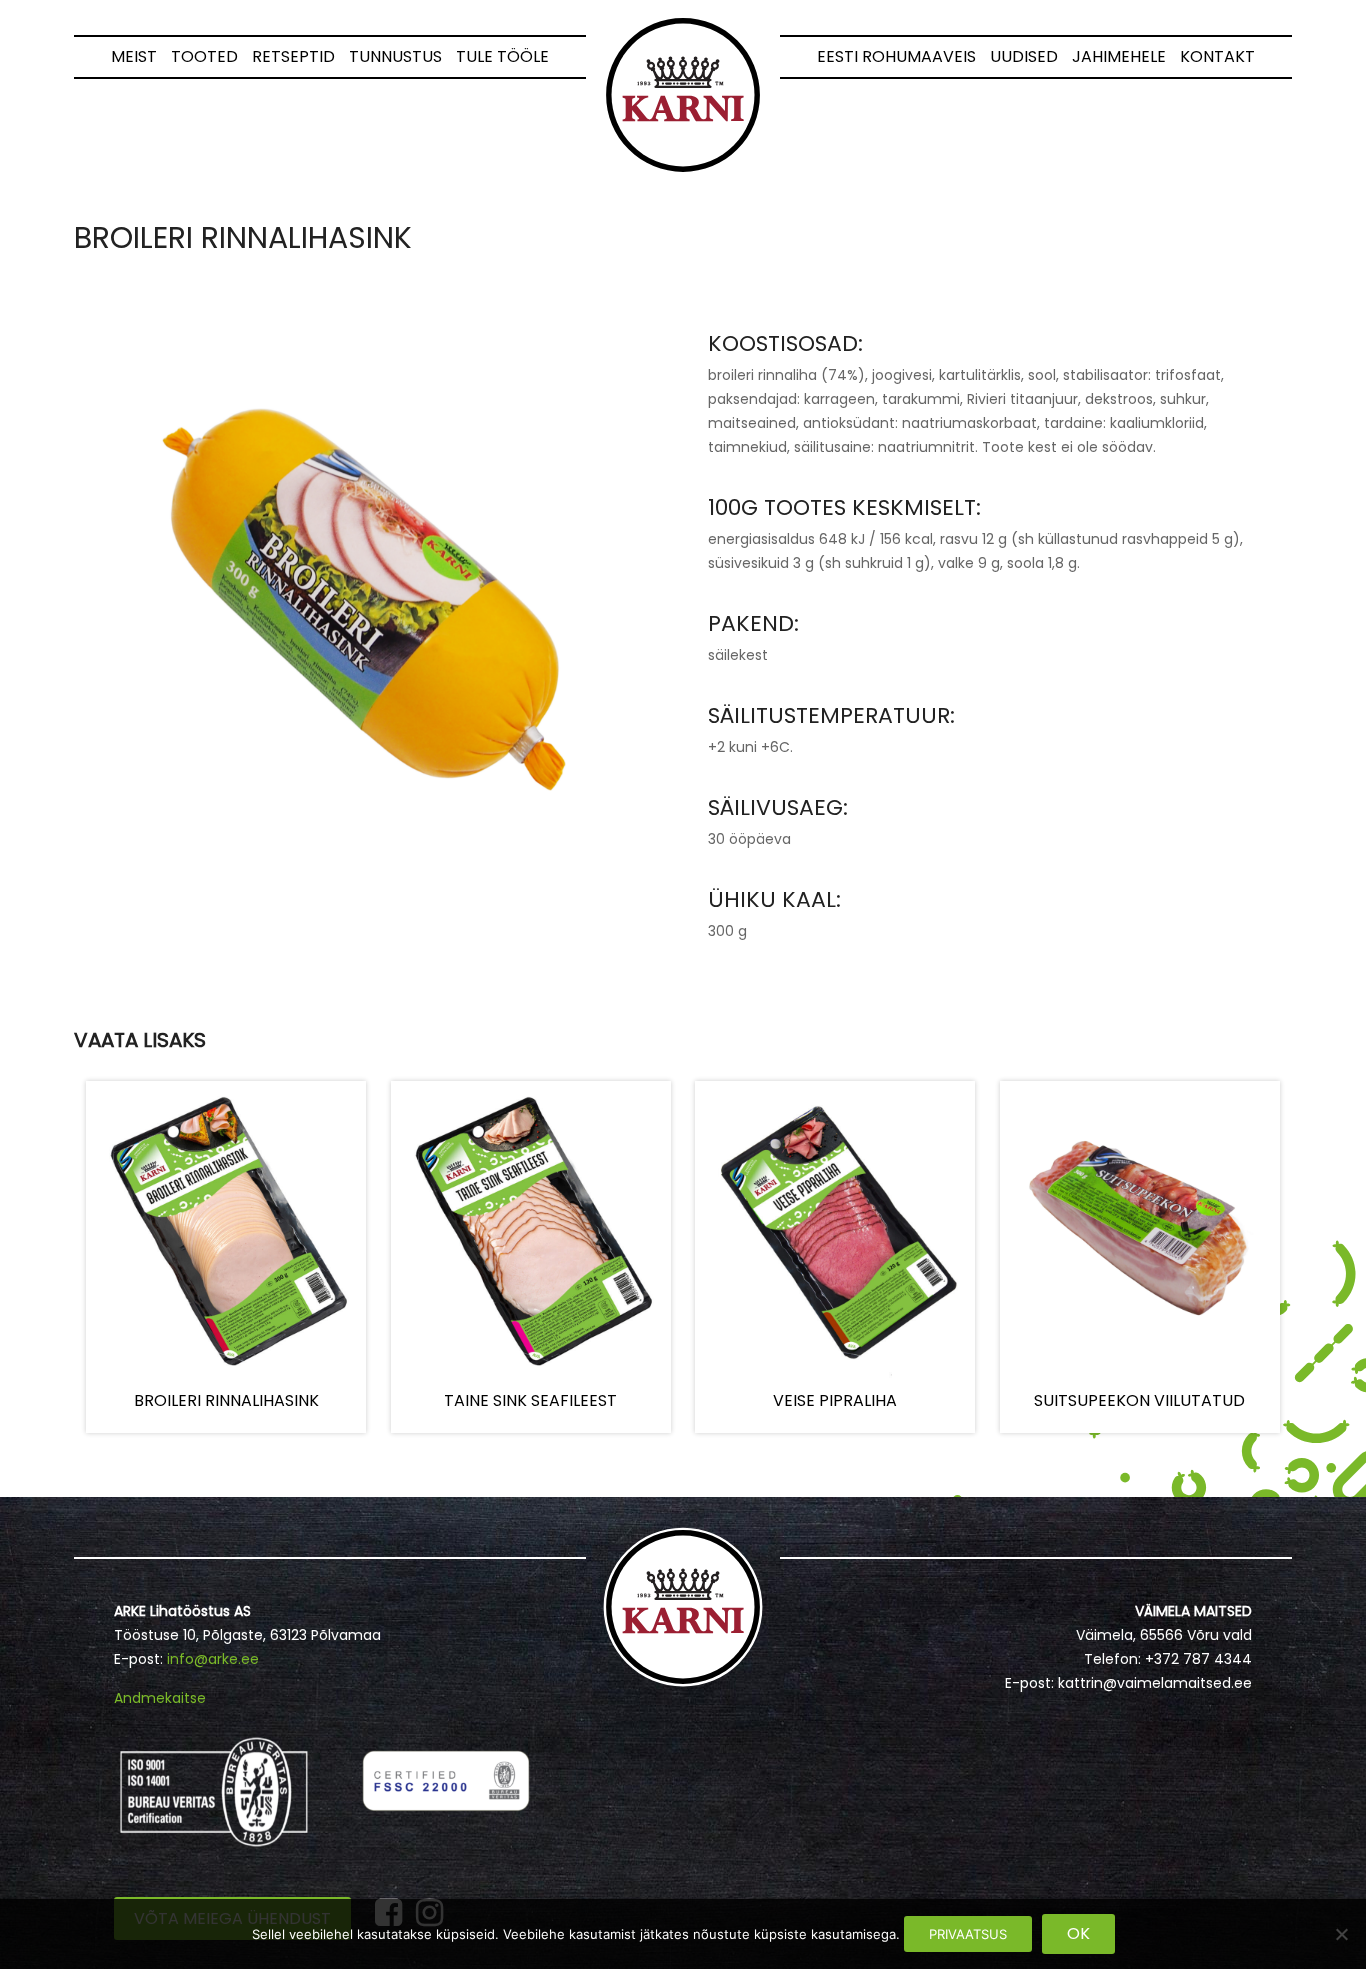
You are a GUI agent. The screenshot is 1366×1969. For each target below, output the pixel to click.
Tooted (204, 56)
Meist (134, 56)
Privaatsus (968, 1934)
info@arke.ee (213, 1659)
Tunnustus (395, 56)
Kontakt (1217, 56)
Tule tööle (502, 56)
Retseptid (293, 56)
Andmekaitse (160, 1698)
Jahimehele (1119, 56)
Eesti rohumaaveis (896, 56)
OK (1078, 1933)
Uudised (1024, 56)
